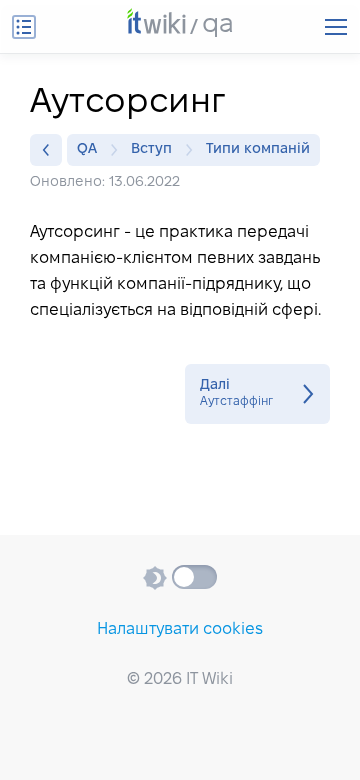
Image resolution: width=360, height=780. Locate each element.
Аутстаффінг (257, 394)
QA (87, 149)
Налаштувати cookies (180, 629)
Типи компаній (258, 149)
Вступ (151, 149)
